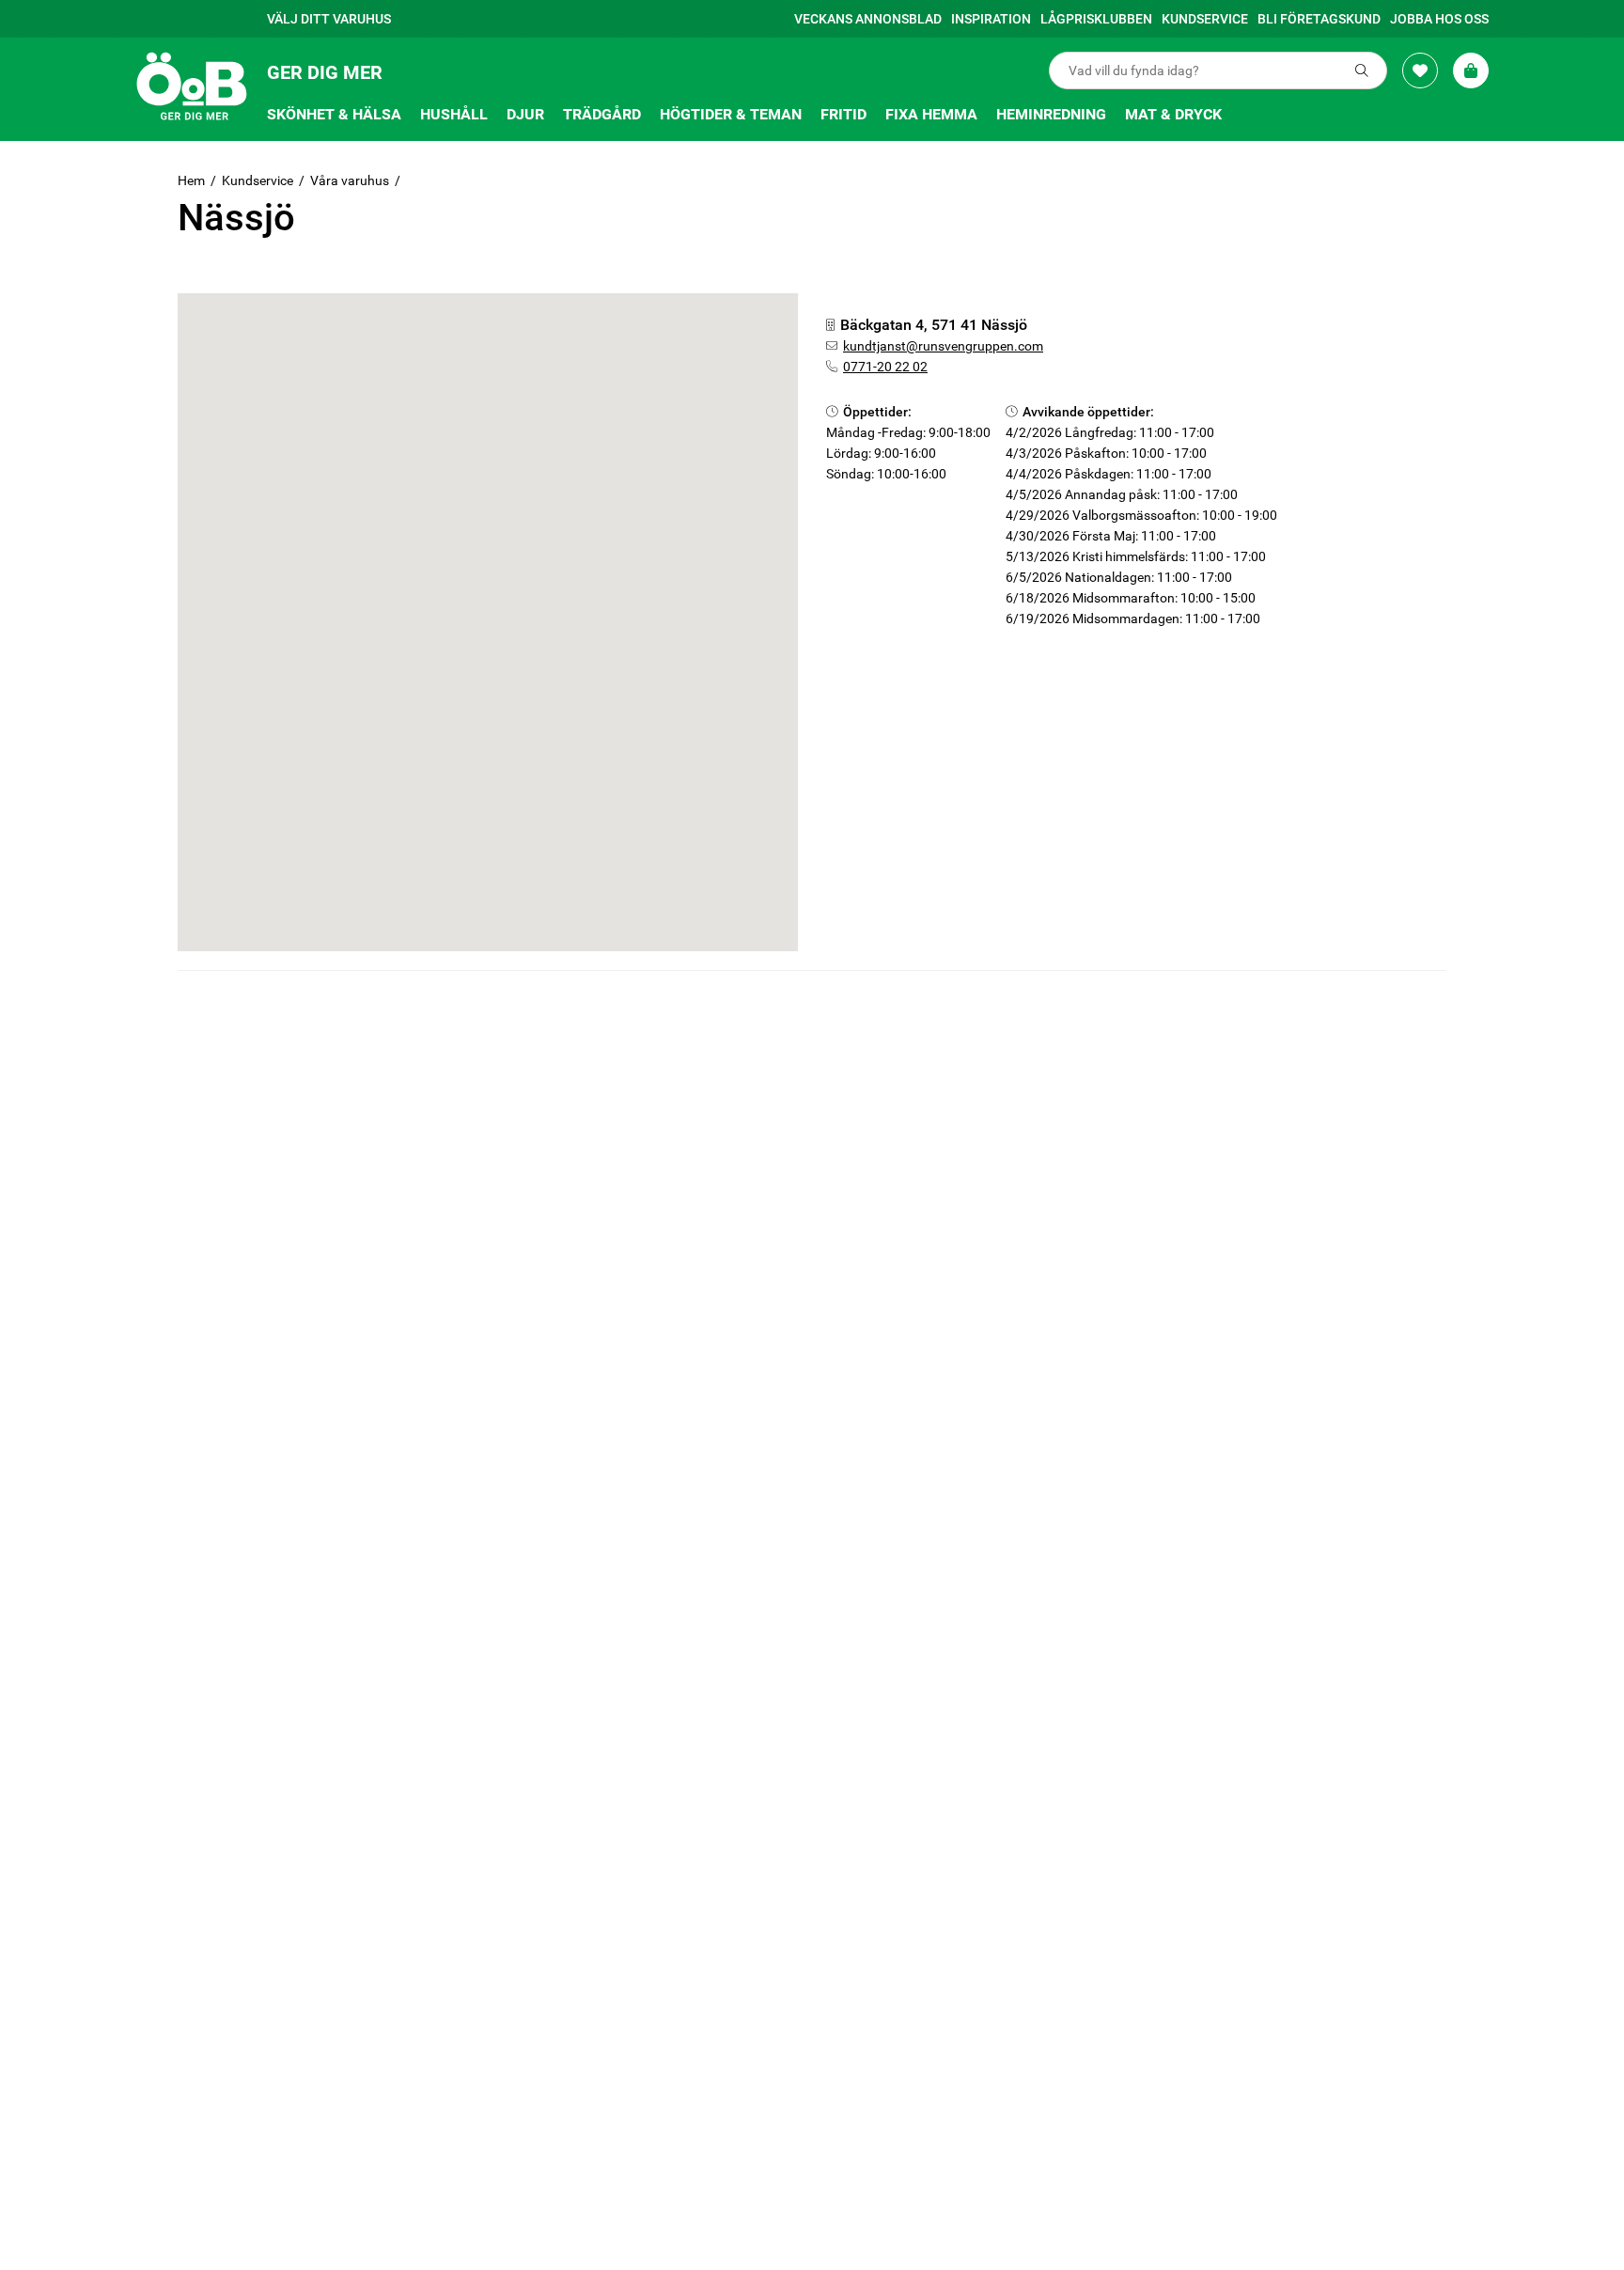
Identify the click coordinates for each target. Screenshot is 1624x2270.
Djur (525, 114)
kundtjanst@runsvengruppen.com (943, 346)
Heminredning (1051, 114)
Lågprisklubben (1096, 19)
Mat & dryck (1173, 114)
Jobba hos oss (1439, 19)
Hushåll (454, 114)
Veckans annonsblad (868, 19)
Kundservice (1205, 19)
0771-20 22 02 (885, 367)
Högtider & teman (731, 114)
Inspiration (991, 19)
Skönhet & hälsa (334, 114)
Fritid (843, 114)
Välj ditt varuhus (329, 19)
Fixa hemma (931, 114)
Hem (191, 180)
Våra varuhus (350, 180)
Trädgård (602, 114)
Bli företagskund (1319, 19)
